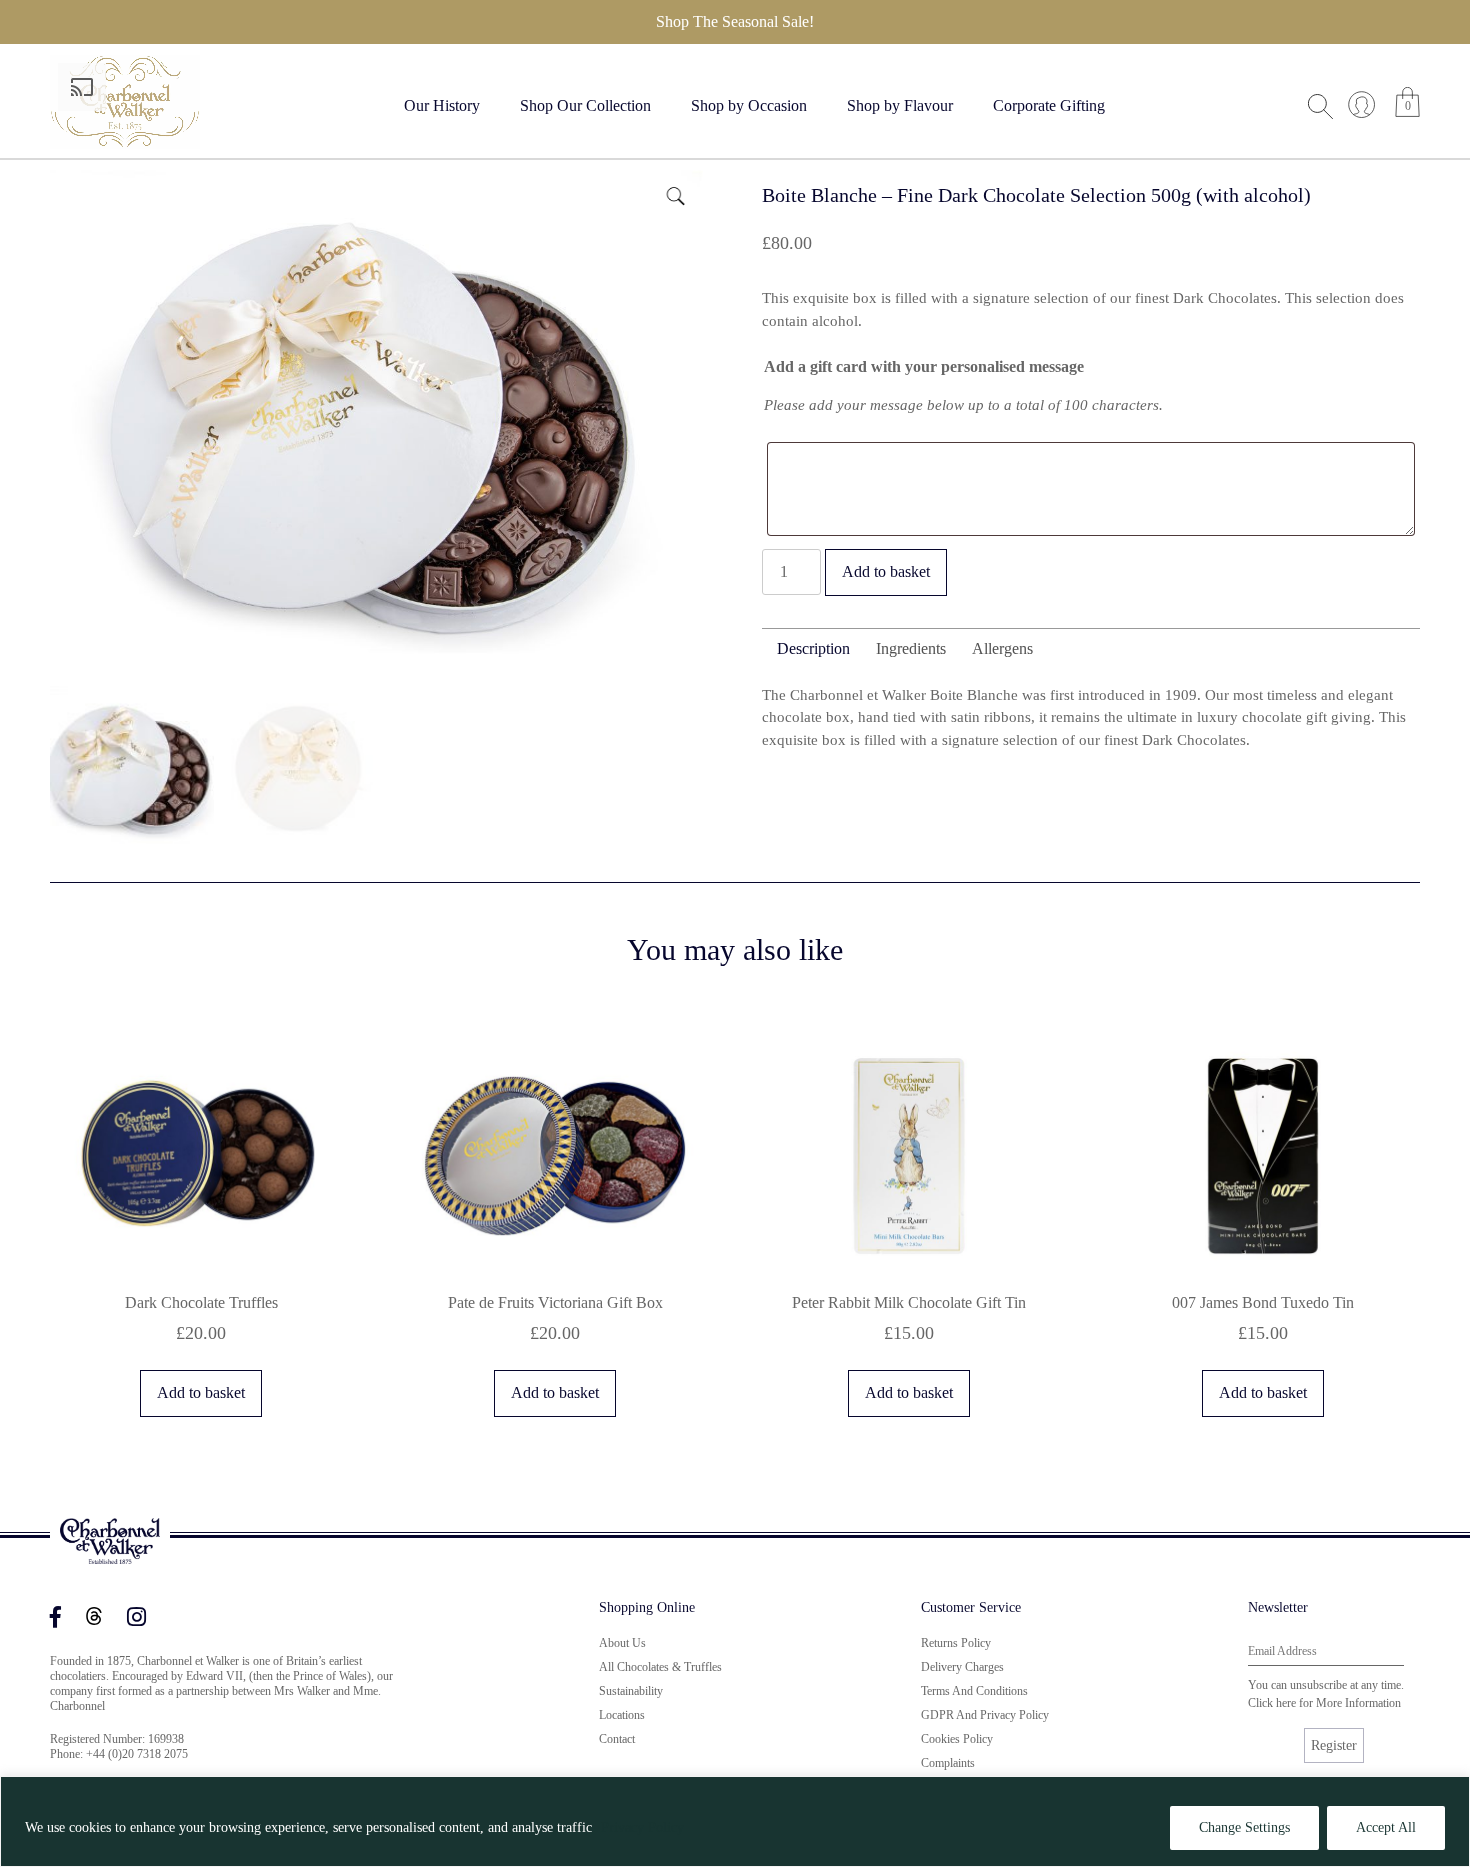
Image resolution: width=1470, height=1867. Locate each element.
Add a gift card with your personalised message (924, 366)
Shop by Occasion (749, 105)
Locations (622, 1715)
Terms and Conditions (974, 1691)
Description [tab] (813, 648)
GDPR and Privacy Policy (985, 1715)
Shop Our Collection (585, 105)
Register (1334, 1745)
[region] (735, 1821)
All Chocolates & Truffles (660, 1667)
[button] (674, 194)
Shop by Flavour (900, 105)
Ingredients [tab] (911, 648)
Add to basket (886, 571)
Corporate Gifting (1049, 105)
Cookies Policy (957, 1739)
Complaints (948, 1763)
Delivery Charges (962, 1667)
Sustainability (631, 1691)
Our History (442, 105)
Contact (617, 1739)
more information (1358, 1703)
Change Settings (1244, 1827)
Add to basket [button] (201, 1392)
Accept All (1386, 1827)
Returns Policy (956, 1643)
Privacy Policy (642, 1827)
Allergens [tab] (1002, 648)
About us (622, 1643)
